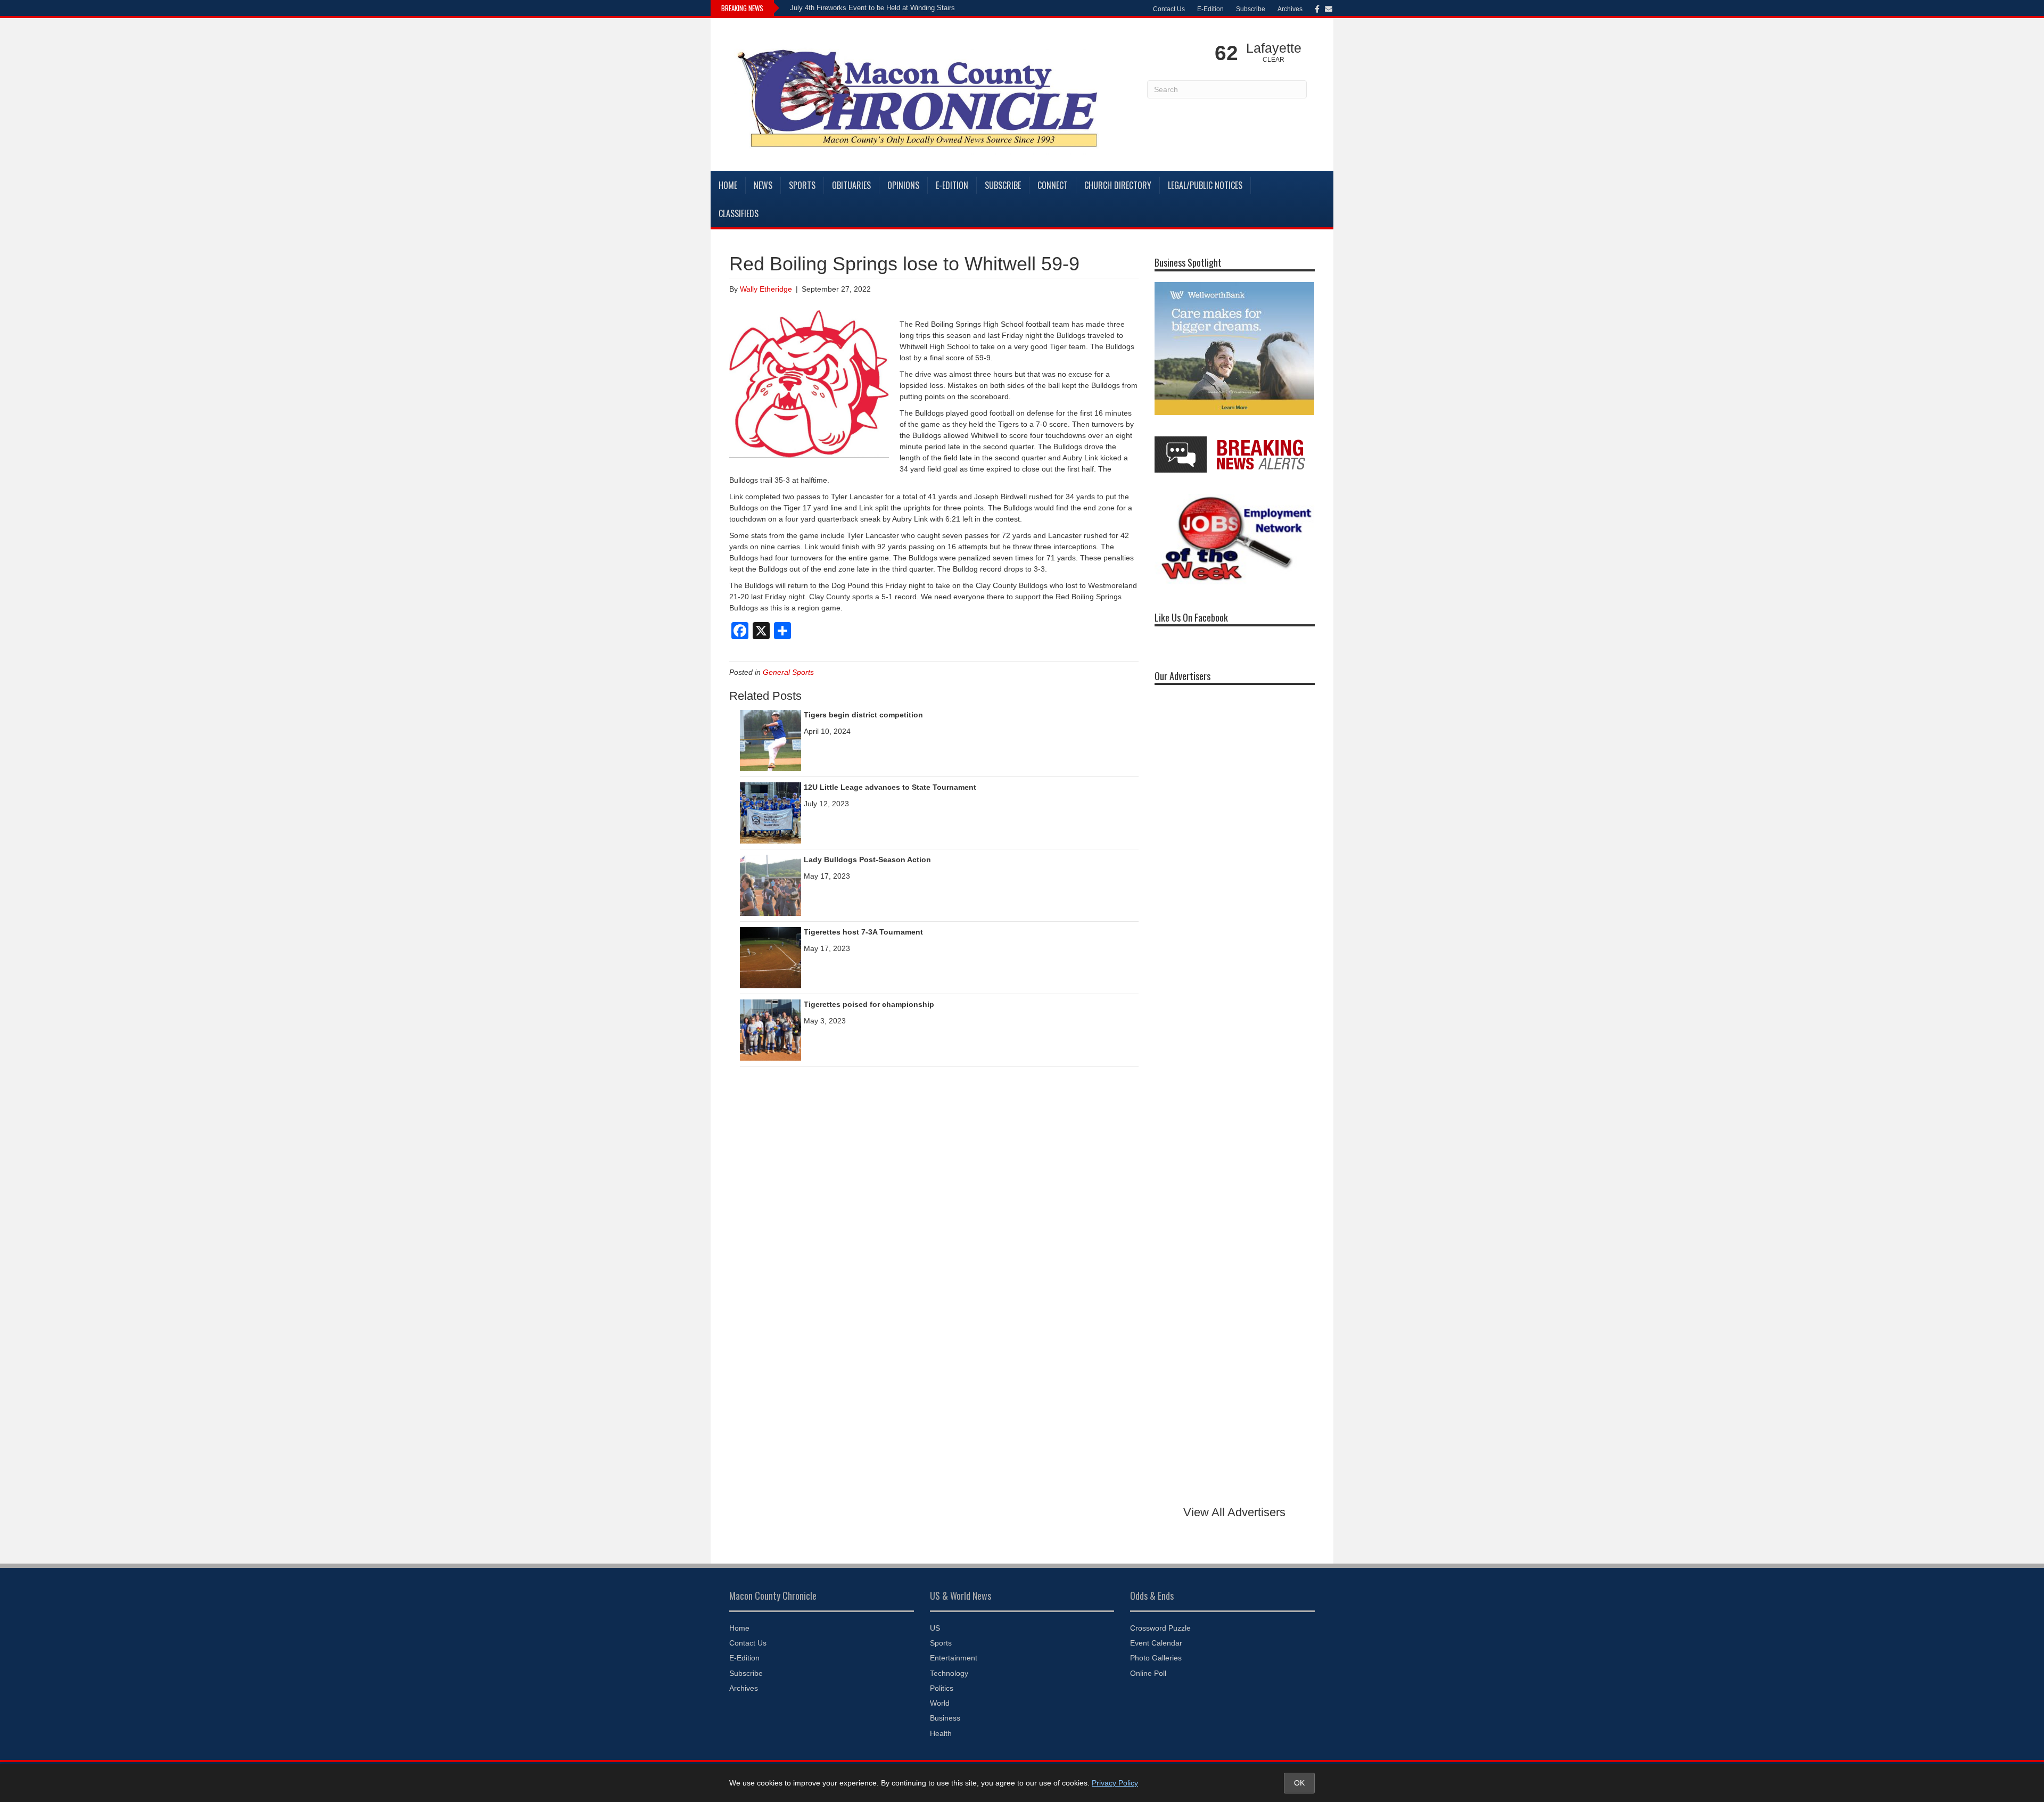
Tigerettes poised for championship (869, 1004)
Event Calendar (1156, 1643)
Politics (942, 1688)
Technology (949, 1673)
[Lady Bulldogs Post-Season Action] (770, 885)
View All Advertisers (1234, 1512)
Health (941, 1733)
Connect (1053, 185)
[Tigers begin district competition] (770, 740)
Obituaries (851, 185)
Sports (802, 185)
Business (945, 1718)
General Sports (788, 672)
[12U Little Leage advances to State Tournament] (770, 812)
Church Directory (1118, 185)
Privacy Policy (1115, 1783)
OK (1299, 1783)
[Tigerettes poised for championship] (770, 1029)
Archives (1290, 9)
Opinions (903, 185)
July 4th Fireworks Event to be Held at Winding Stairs (872, 8)
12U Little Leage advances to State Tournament (890, 787)
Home (728, 185)
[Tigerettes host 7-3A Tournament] (770, 957)
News (763, 185)
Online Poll (1148, 1673)
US (935, 1628)
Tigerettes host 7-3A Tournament (863, 932)
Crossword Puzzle (1160, 1628)
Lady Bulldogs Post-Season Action (867, 859)
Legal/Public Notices (1205, 185)
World (940, 1703)
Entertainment (954, 1658)
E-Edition (1210, 9)
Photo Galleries (1156, 1658)
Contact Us (1169, 9)
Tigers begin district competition (863, 715)
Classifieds (739, 213)
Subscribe (1251, 9)
